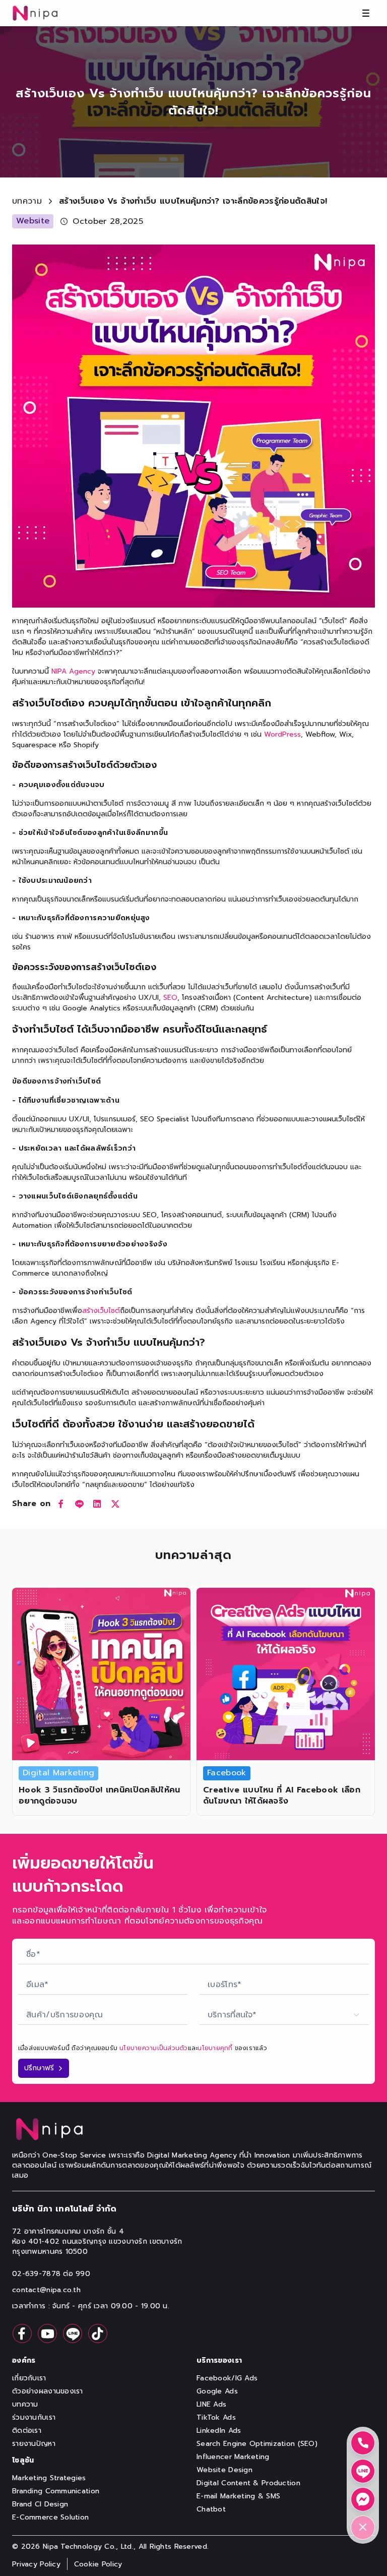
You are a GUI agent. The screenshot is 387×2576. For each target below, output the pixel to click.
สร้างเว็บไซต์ (101, 1311)
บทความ (27, 201)
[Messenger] (363, 2499)
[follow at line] (73, 2333)
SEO (170, 998)
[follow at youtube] (47, 2333)
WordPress (282, 734)
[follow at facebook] (22, 2333)
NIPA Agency (73, 671)
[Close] (363, 2528)
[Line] (363, 2471)
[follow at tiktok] (98, 2333)
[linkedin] (97, 1504)
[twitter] (115, 1504)
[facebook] (61, 1504)
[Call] (363, 2443)
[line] (79, 1504)
